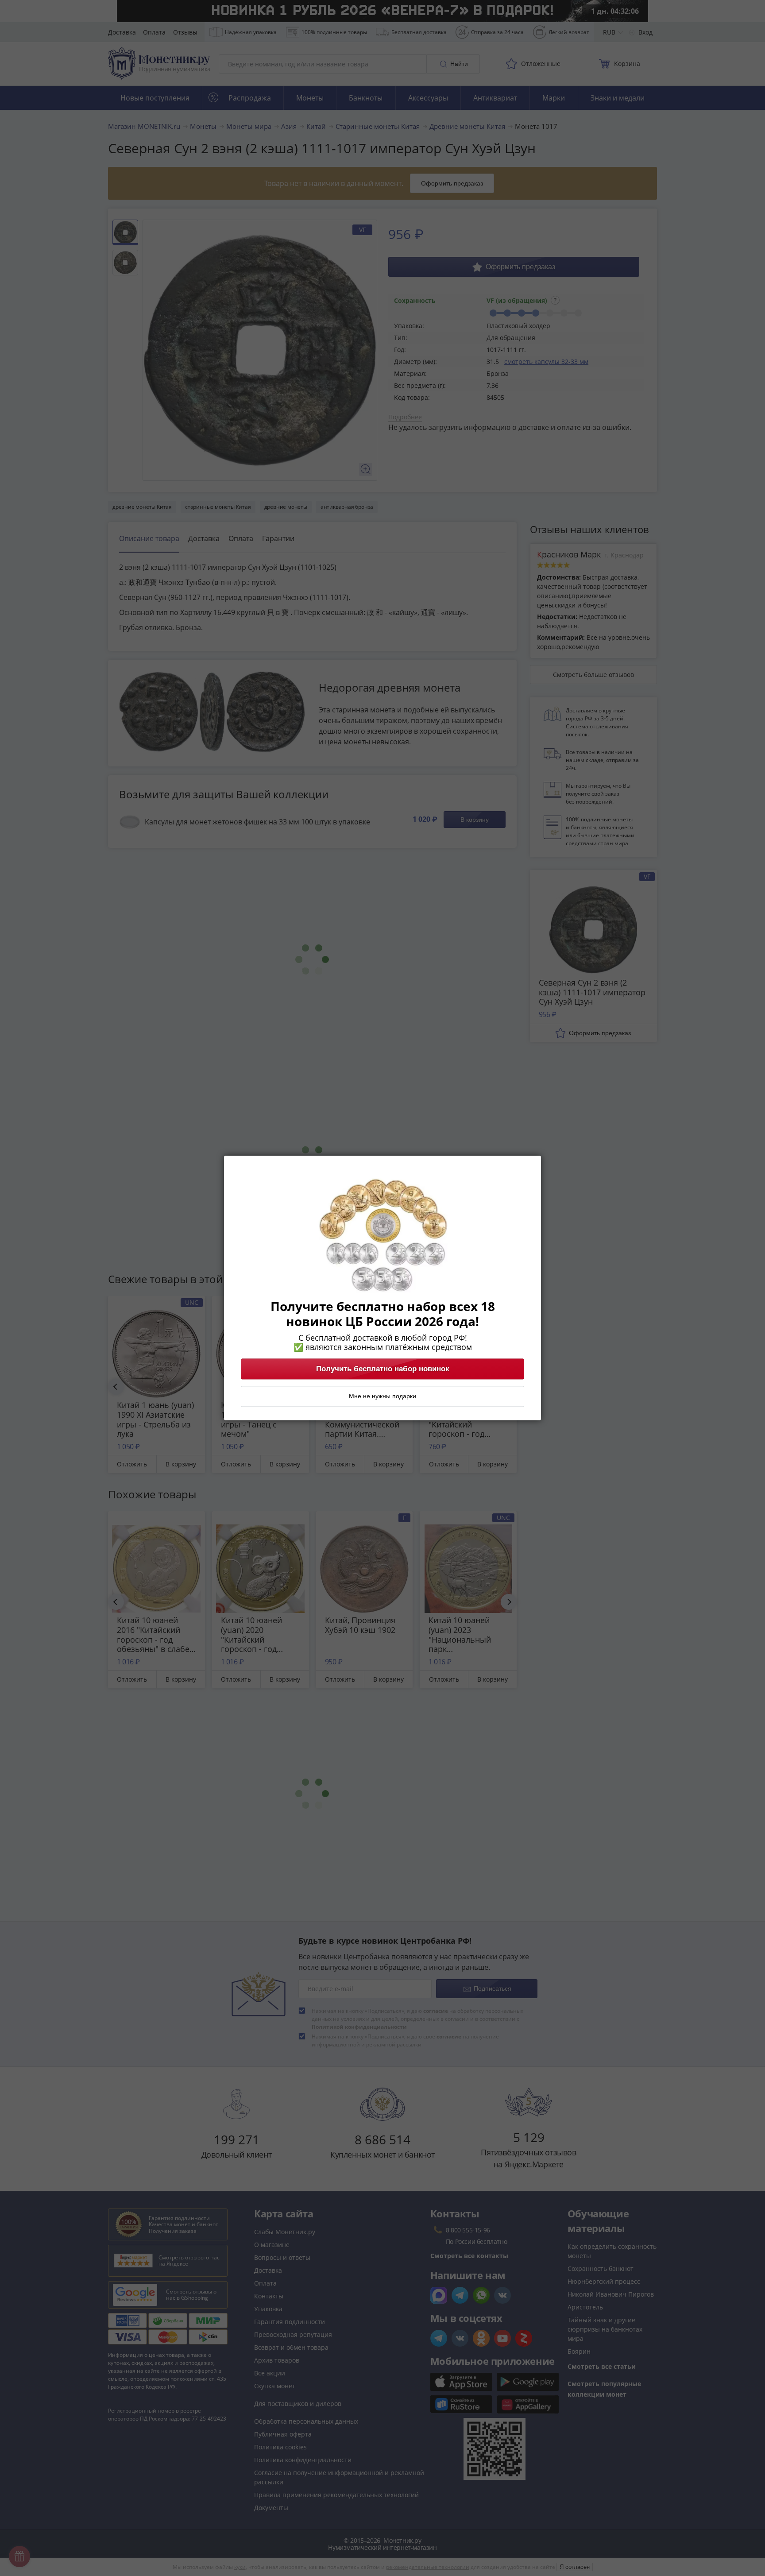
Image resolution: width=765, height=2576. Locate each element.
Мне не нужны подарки (382, 1396)
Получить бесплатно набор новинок (383, 1369)
